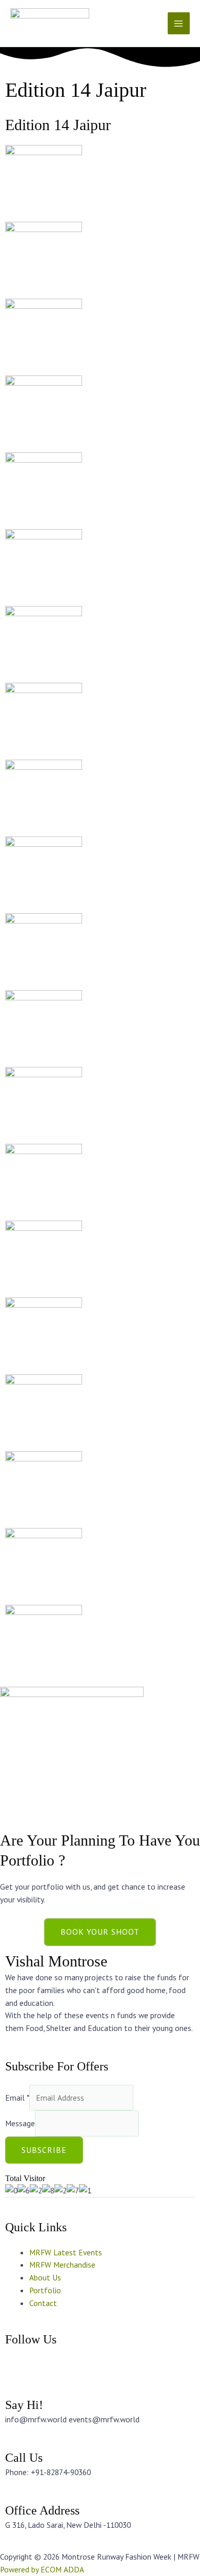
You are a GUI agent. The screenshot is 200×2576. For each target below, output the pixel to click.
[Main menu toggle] (179, 23)
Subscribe (44, 2150)
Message (20, 2123)
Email (17, 2098)
